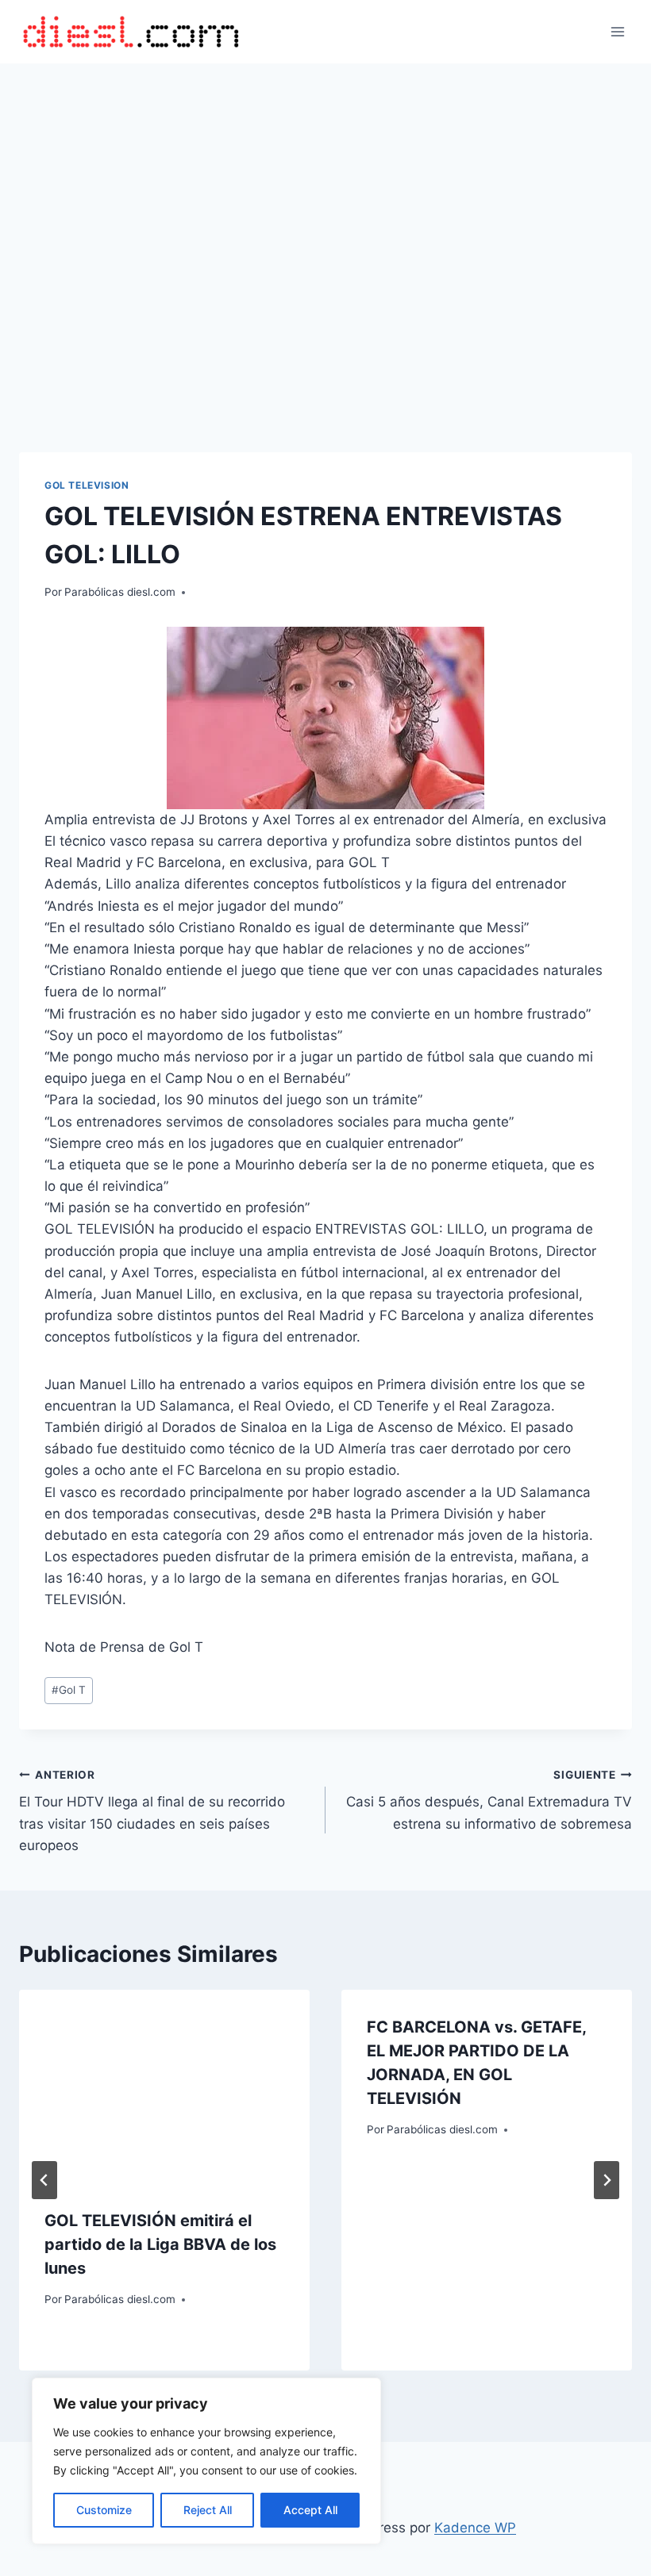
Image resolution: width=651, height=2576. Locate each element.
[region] (206, 2461)
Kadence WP (475, 2528)
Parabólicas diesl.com (120, 592)
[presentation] (164, 2087)
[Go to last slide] (44, 2180)
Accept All (310, 2510)
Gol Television (87, 485)
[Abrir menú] (617, 31)
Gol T (69, 1690)
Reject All (208, 2510)
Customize (104, 2510)
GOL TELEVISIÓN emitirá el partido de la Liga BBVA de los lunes (160, 2244)
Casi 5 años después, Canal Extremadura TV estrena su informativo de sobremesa (489, 1800)
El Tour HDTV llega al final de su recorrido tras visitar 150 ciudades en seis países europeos (152, 1811)
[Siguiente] (607, 2180)
